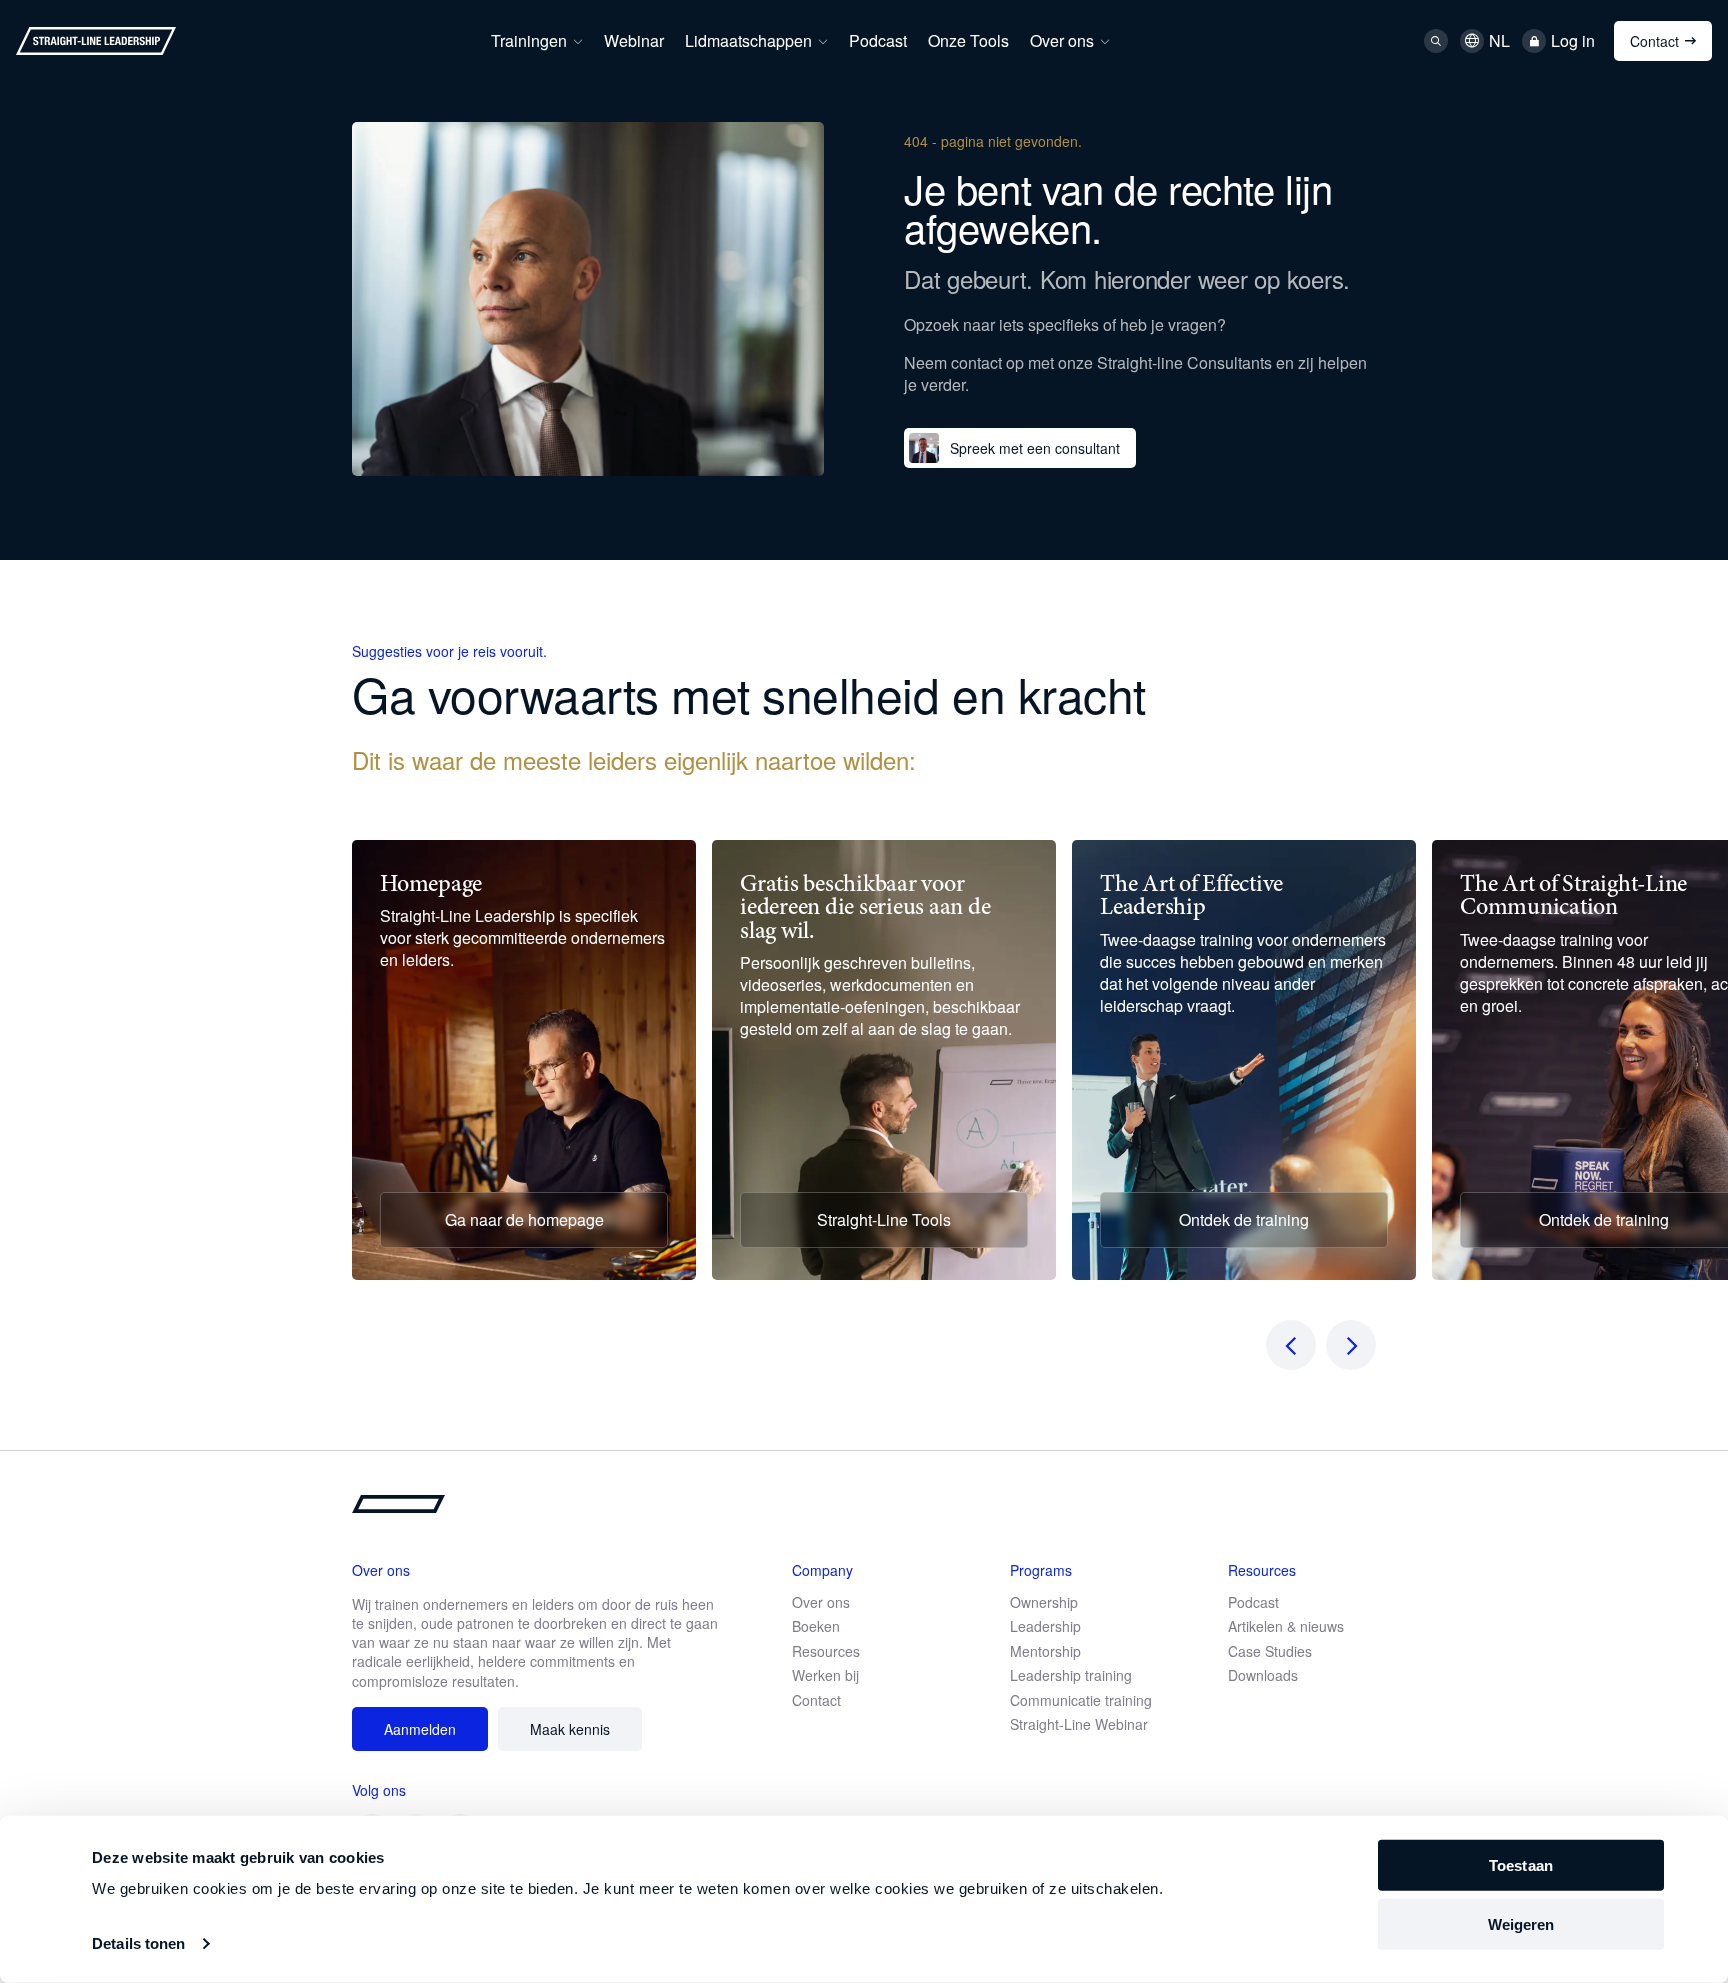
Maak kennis (570, 1729)
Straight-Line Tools (884, 1219)
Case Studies (1270, 1651)
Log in (1573, 41)
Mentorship (1045, 1651)
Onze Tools (968, 40)
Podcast (878, 40)
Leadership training (1071, 1675)
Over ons (1062, 40)
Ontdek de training (1244, 1219)
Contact (1654, 41)
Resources (826, 1651)
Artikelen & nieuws (1286, 1626)
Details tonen (138, 1943)
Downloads (1263, 1675)
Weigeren (1521, 1924)
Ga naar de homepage (524, 1219)
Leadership (1045, 1626)
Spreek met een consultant (1035, 448)
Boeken (816, 1626)
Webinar (634, 40)
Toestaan (1521, 1865)
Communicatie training (1081, 1700)
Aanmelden (420, 1729)
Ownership (1044, 1602)
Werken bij (825, 1675)
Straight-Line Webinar (1079, 1724)
